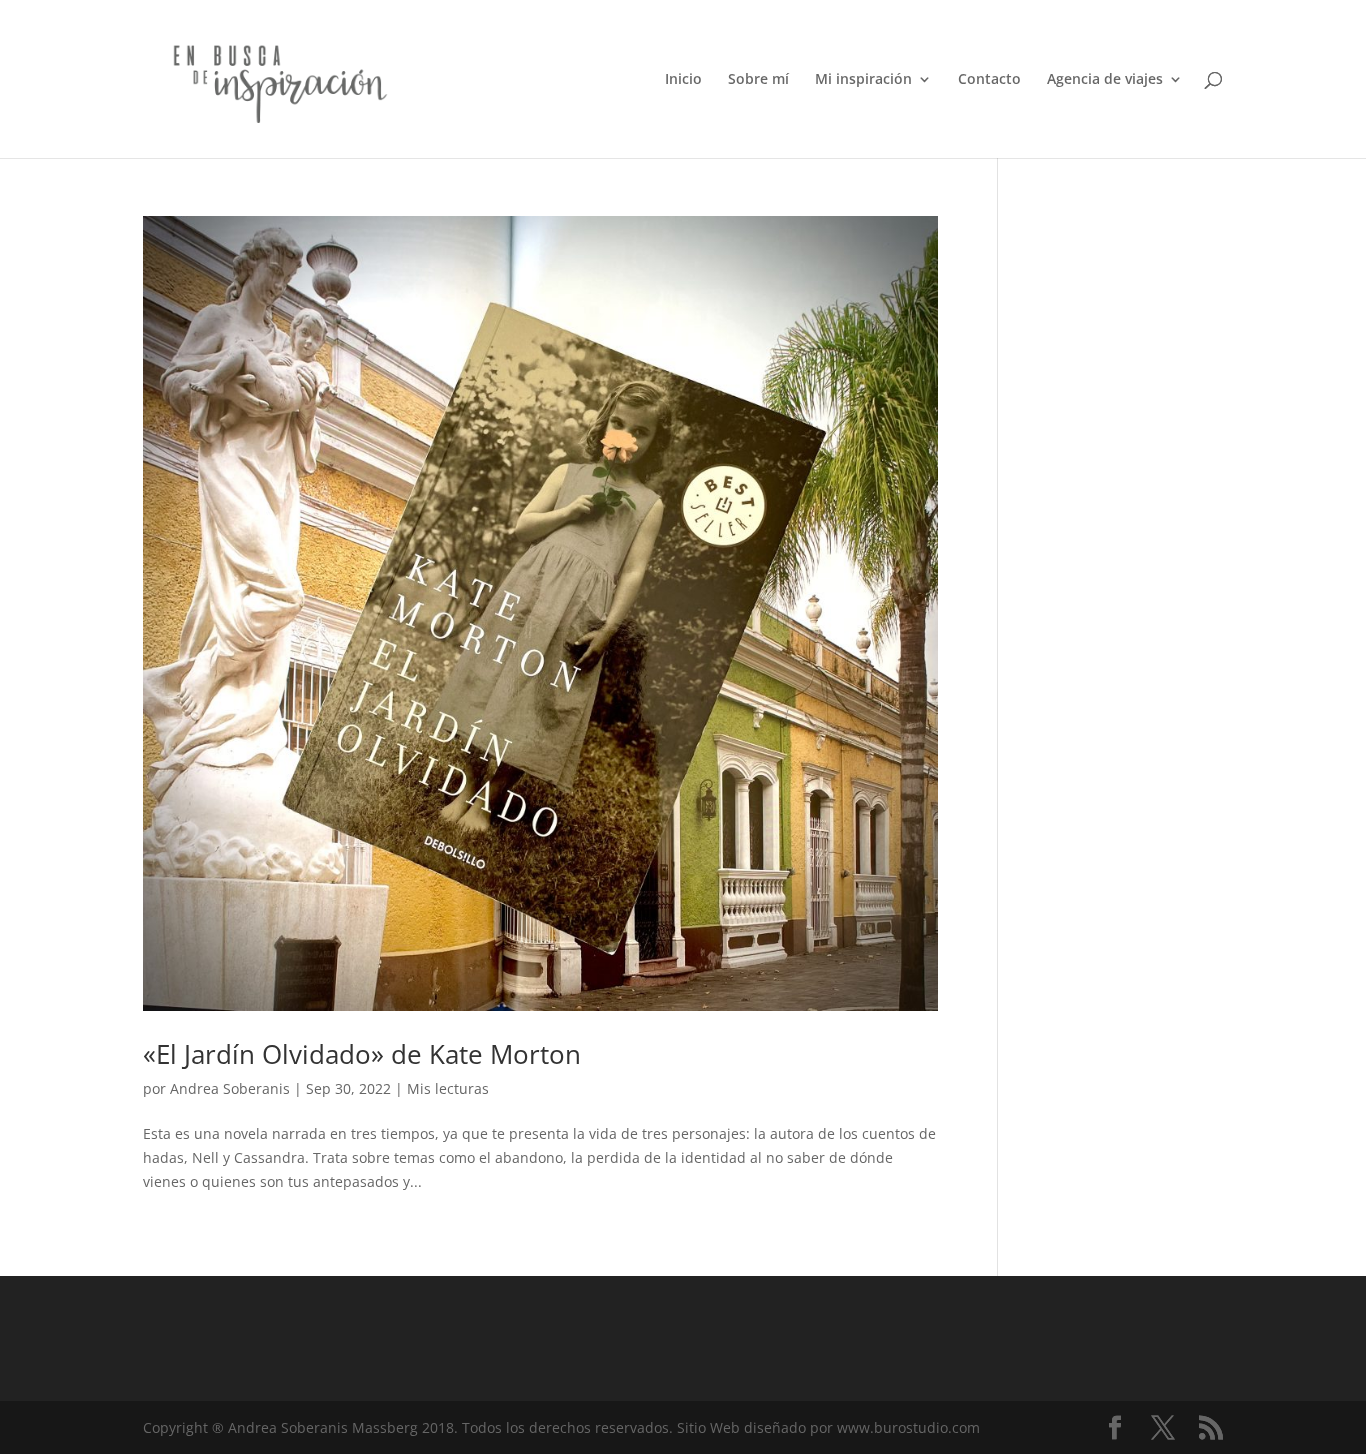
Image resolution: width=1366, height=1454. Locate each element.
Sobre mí (758, 80)
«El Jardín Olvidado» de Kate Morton (362, 1054)
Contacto (989, 80)
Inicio (683, 80)
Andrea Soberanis (230, 1088)
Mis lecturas (448, 1088)
